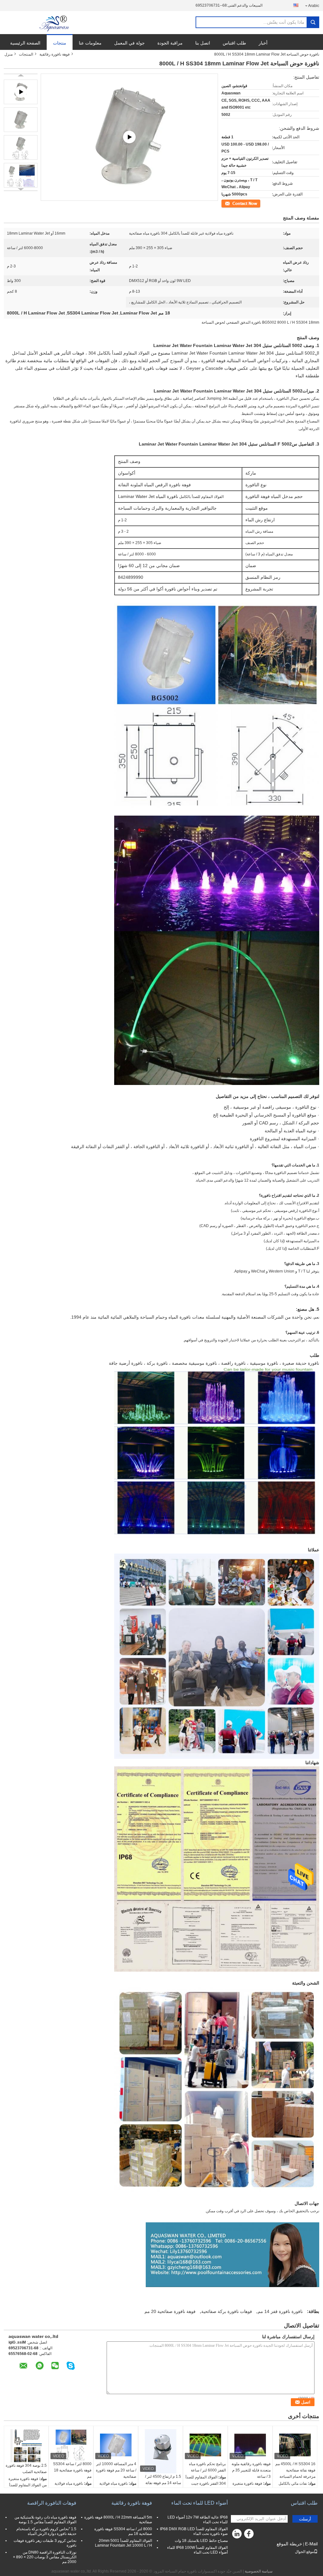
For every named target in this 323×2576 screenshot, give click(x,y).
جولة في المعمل (129, 43)
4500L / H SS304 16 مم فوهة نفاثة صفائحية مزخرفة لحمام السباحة (295, 2470)
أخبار (263, 43)
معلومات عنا (90, 43)
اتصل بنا (203, 43)
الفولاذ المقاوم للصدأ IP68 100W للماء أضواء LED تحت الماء (197, 2550)
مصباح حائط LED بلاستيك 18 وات (201, 2541)
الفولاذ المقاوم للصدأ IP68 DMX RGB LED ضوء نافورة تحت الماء (194, 2531)
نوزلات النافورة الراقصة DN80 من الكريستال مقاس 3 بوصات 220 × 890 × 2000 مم (45, 2557)
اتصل (257, 203)
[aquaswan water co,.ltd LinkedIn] (237, 2535)
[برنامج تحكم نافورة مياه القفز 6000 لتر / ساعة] (205, 2445)
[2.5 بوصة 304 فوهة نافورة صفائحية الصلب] (26, 2446)
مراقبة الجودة (170, 43)
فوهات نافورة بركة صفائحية (227, 2311)
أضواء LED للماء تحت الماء (200, 2503)
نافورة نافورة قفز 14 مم (280, 2311)
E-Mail (311, 2544)
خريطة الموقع (289, 2544)
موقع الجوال (304, 2552)
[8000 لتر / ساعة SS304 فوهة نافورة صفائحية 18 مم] (71, 2445)
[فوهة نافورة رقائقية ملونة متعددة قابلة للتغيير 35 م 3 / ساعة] (250, 2445)
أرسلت (305, 2519)
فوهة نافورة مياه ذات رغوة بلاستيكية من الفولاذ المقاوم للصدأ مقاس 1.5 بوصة (45, 2520)
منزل (9, 54)
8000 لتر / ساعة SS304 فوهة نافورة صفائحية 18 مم (72, 2470)
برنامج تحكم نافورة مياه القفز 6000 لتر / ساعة (207, 2467)
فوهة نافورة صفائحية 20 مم (170, 2311)
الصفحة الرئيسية (25, 43)
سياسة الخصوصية (259, 2571)
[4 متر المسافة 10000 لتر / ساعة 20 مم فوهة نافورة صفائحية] (116, 2445)
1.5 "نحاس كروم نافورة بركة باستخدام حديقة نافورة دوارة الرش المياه (46, 2531)
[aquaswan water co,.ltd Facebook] (250, 2535)
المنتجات (26, 54)
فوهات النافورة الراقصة (52, 2503)
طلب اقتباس (234, 43)
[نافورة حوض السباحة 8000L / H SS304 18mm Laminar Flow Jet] (21, 120)
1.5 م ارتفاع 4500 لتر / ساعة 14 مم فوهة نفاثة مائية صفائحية (163, 2483)
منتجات (60, 43)
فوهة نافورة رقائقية (55, 54)
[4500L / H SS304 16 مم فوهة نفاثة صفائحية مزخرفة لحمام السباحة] (295, 2445)
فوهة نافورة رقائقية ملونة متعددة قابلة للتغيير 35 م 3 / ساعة (251, 2470)
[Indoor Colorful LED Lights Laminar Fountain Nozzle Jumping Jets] (129, 137)
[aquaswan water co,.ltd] (55, 23)
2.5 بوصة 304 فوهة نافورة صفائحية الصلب (26, 2469)
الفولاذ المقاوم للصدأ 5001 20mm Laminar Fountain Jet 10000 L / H (123, 2543)
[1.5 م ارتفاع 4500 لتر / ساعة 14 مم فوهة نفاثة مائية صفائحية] (161, 2451)
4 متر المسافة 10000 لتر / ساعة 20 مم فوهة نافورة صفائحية (116, 2470)
